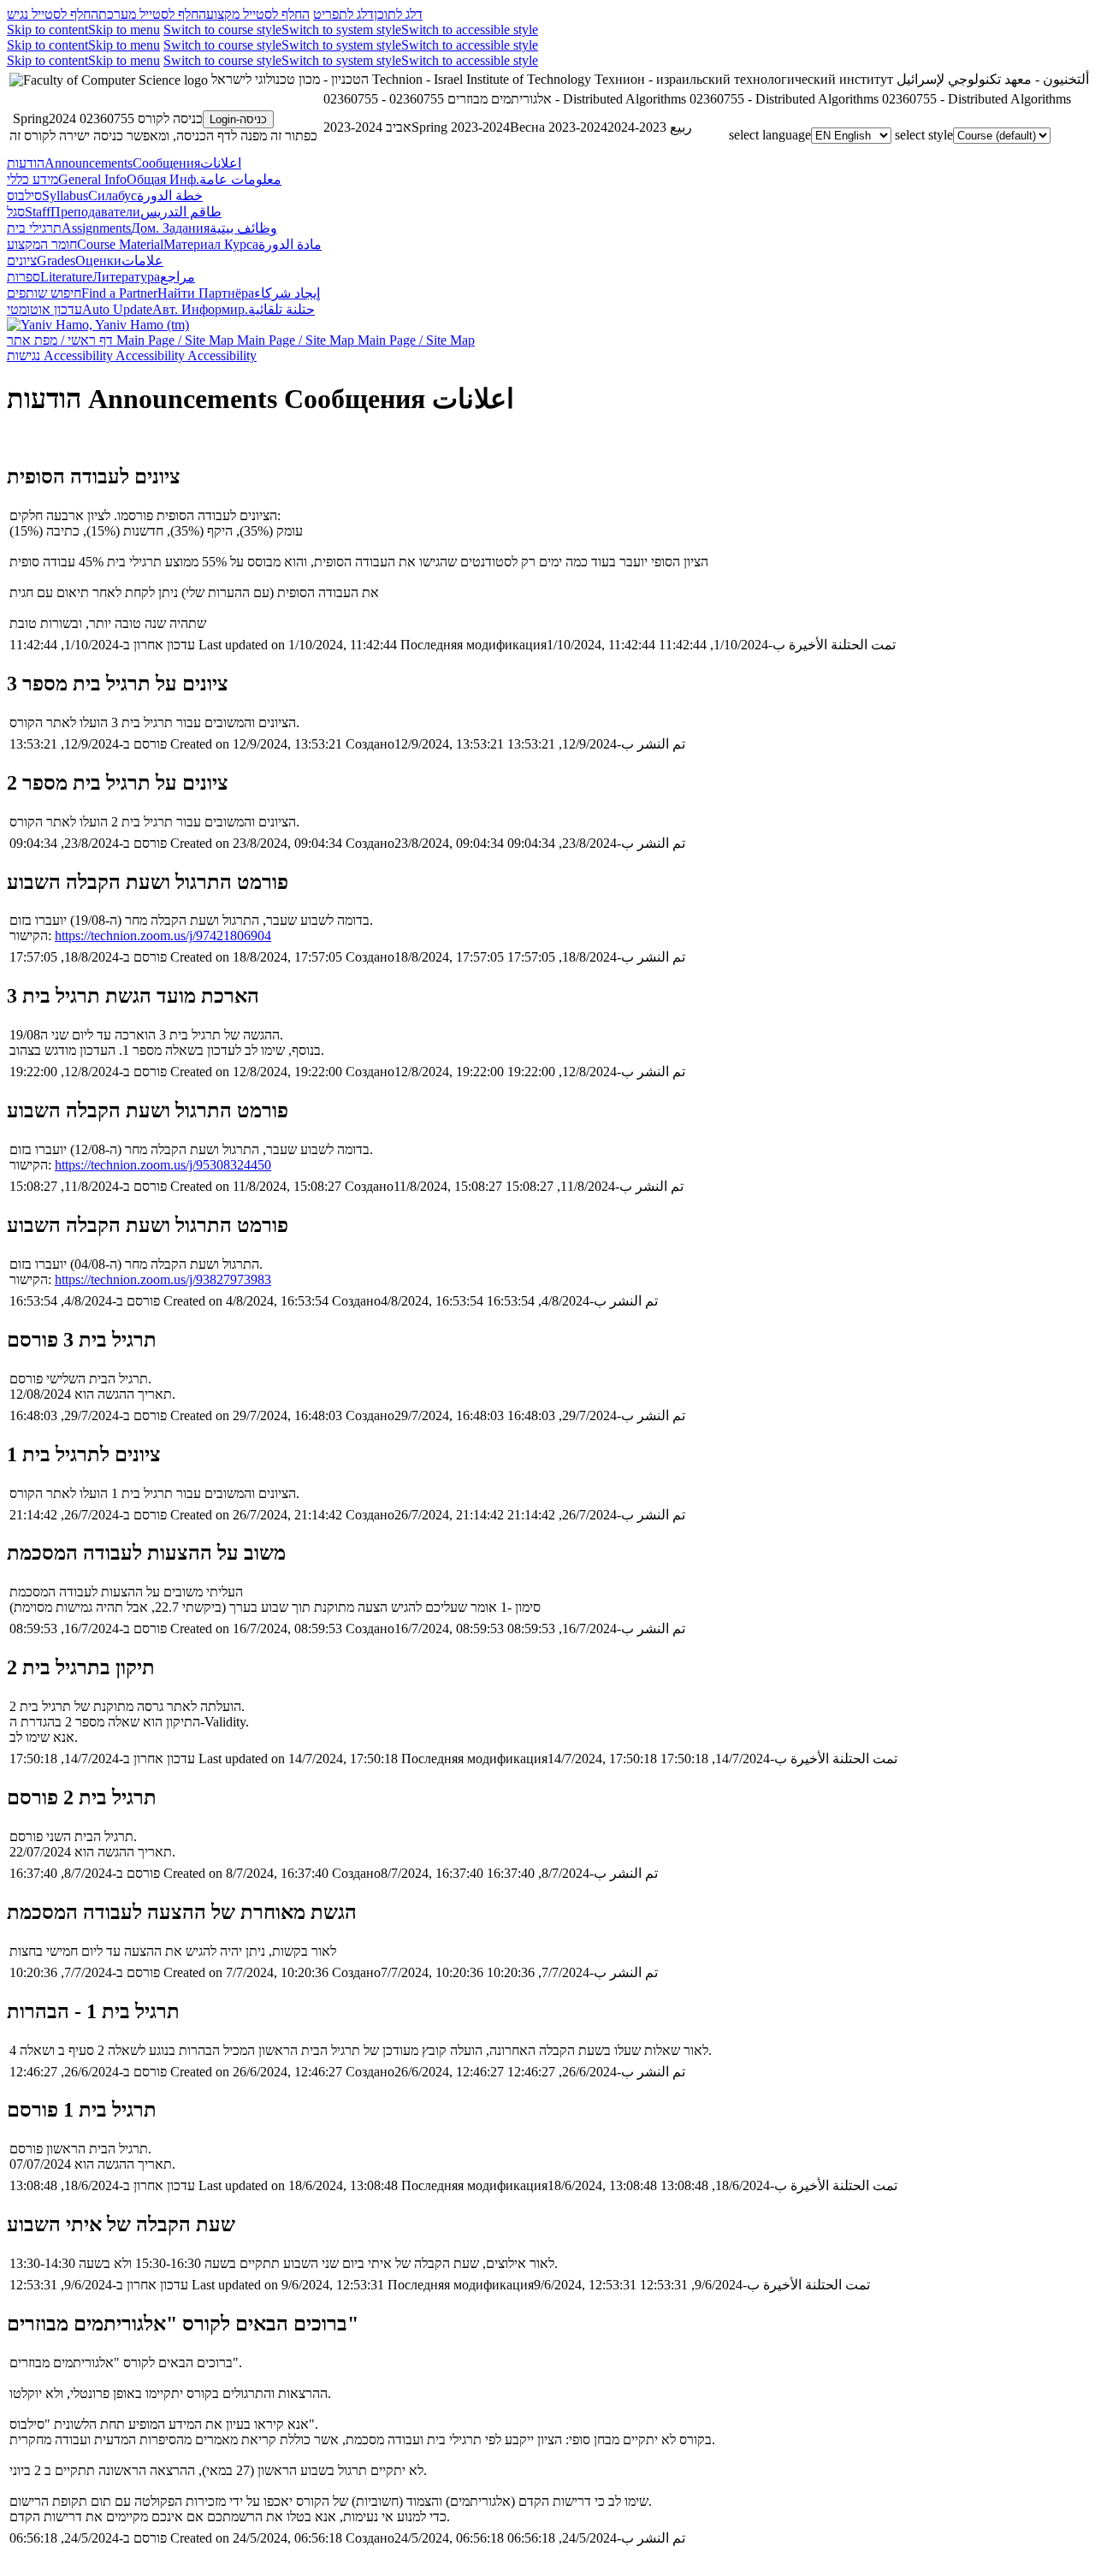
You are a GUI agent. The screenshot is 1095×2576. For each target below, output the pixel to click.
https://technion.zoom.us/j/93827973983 (163, 1279)
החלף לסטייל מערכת (152, 14)
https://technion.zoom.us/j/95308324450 (163, 1165)
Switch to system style (341, 30)
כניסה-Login (238, 119)
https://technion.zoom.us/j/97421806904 (163, 936)
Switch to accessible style (470, 30)
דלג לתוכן (398, 14)
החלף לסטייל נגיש (53, 14)
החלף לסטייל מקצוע (258, 14)
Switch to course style (222, 30)
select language (770, 135)
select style (924, 135)
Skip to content (47, 30)
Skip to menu (124, 30)
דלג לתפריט (343, 14)
